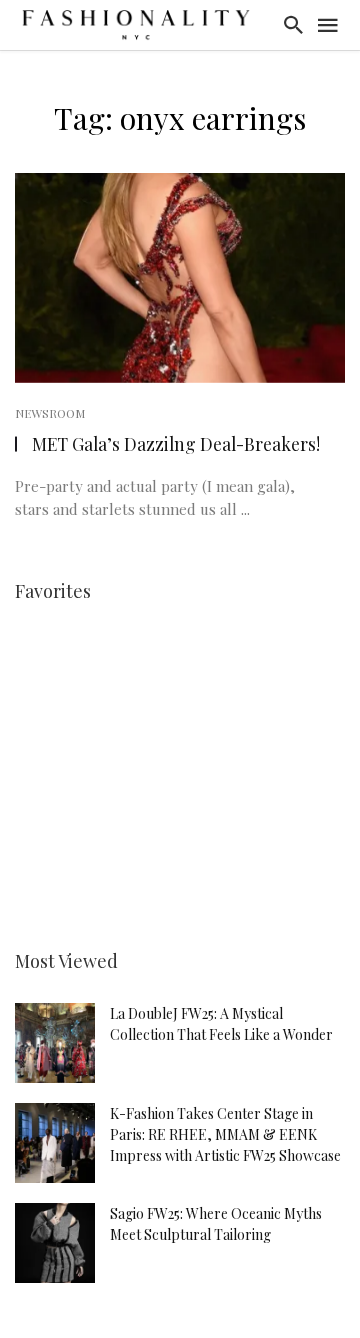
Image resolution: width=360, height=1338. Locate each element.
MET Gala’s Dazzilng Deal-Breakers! (176, 443)
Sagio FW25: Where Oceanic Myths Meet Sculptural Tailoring (216, 1224)
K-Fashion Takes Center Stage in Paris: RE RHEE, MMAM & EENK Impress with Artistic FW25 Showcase (225, 1134)
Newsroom (50, 413)
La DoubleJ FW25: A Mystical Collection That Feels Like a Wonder (221, 1024)
